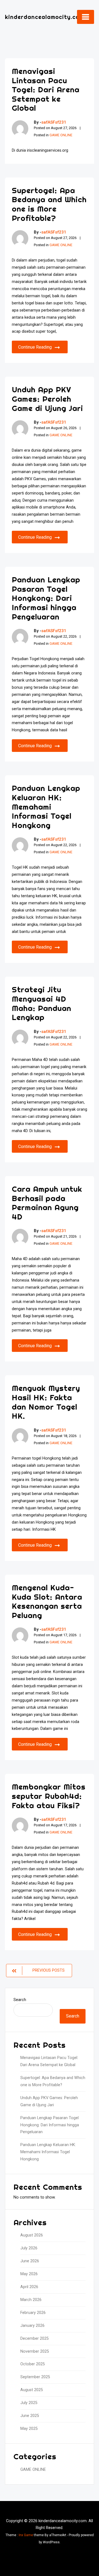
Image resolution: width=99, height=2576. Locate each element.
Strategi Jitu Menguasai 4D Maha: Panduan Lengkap (42, 1003)
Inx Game (26, 2535)
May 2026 (29, 2274)
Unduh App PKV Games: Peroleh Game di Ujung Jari (47, 399)
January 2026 (32, 2326)
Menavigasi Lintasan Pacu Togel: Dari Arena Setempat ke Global (46, 89)
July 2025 (29, 2403)
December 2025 (35, 2339)
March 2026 (31, 2300)
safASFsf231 (54, 122)
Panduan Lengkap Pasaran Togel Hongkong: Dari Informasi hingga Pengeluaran (46, 598)
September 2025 (35, 2377)
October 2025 (33, 2364)
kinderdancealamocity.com (44, 17)
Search (20, 2000)
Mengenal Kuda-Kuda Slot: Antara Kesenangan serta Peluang (47, 1601)
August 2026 (32, 2235)
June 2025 (30, 2416)
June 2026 (30, 2261)
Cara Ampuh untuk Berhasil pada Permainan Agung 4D (47, 1203)
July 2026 (29, 2248)
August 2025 (32, 2390)
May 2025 (29, 2429)
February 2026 (33, 2313)
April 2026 (29, 2287)
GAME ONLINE (61, 135)
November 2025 (35, 2351)
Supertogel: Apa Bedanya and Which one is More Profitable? (49, 204)
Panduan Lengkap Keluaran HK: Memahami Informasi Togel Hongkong (46, 806)
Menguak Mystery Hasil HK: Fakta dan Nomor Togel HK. (46, 1402)
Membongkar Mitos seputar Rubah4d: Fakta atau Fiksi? (49, 1796)
